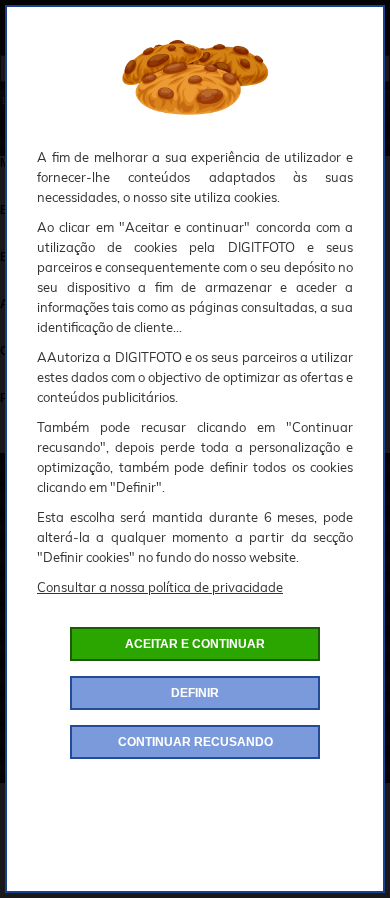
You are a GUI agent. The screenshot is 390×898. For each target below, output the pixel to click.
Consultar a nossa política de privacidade (160, 587)
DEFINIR (195, 693)
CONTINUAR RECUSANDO (195, 742)
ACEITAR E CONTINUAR (195, 644)
